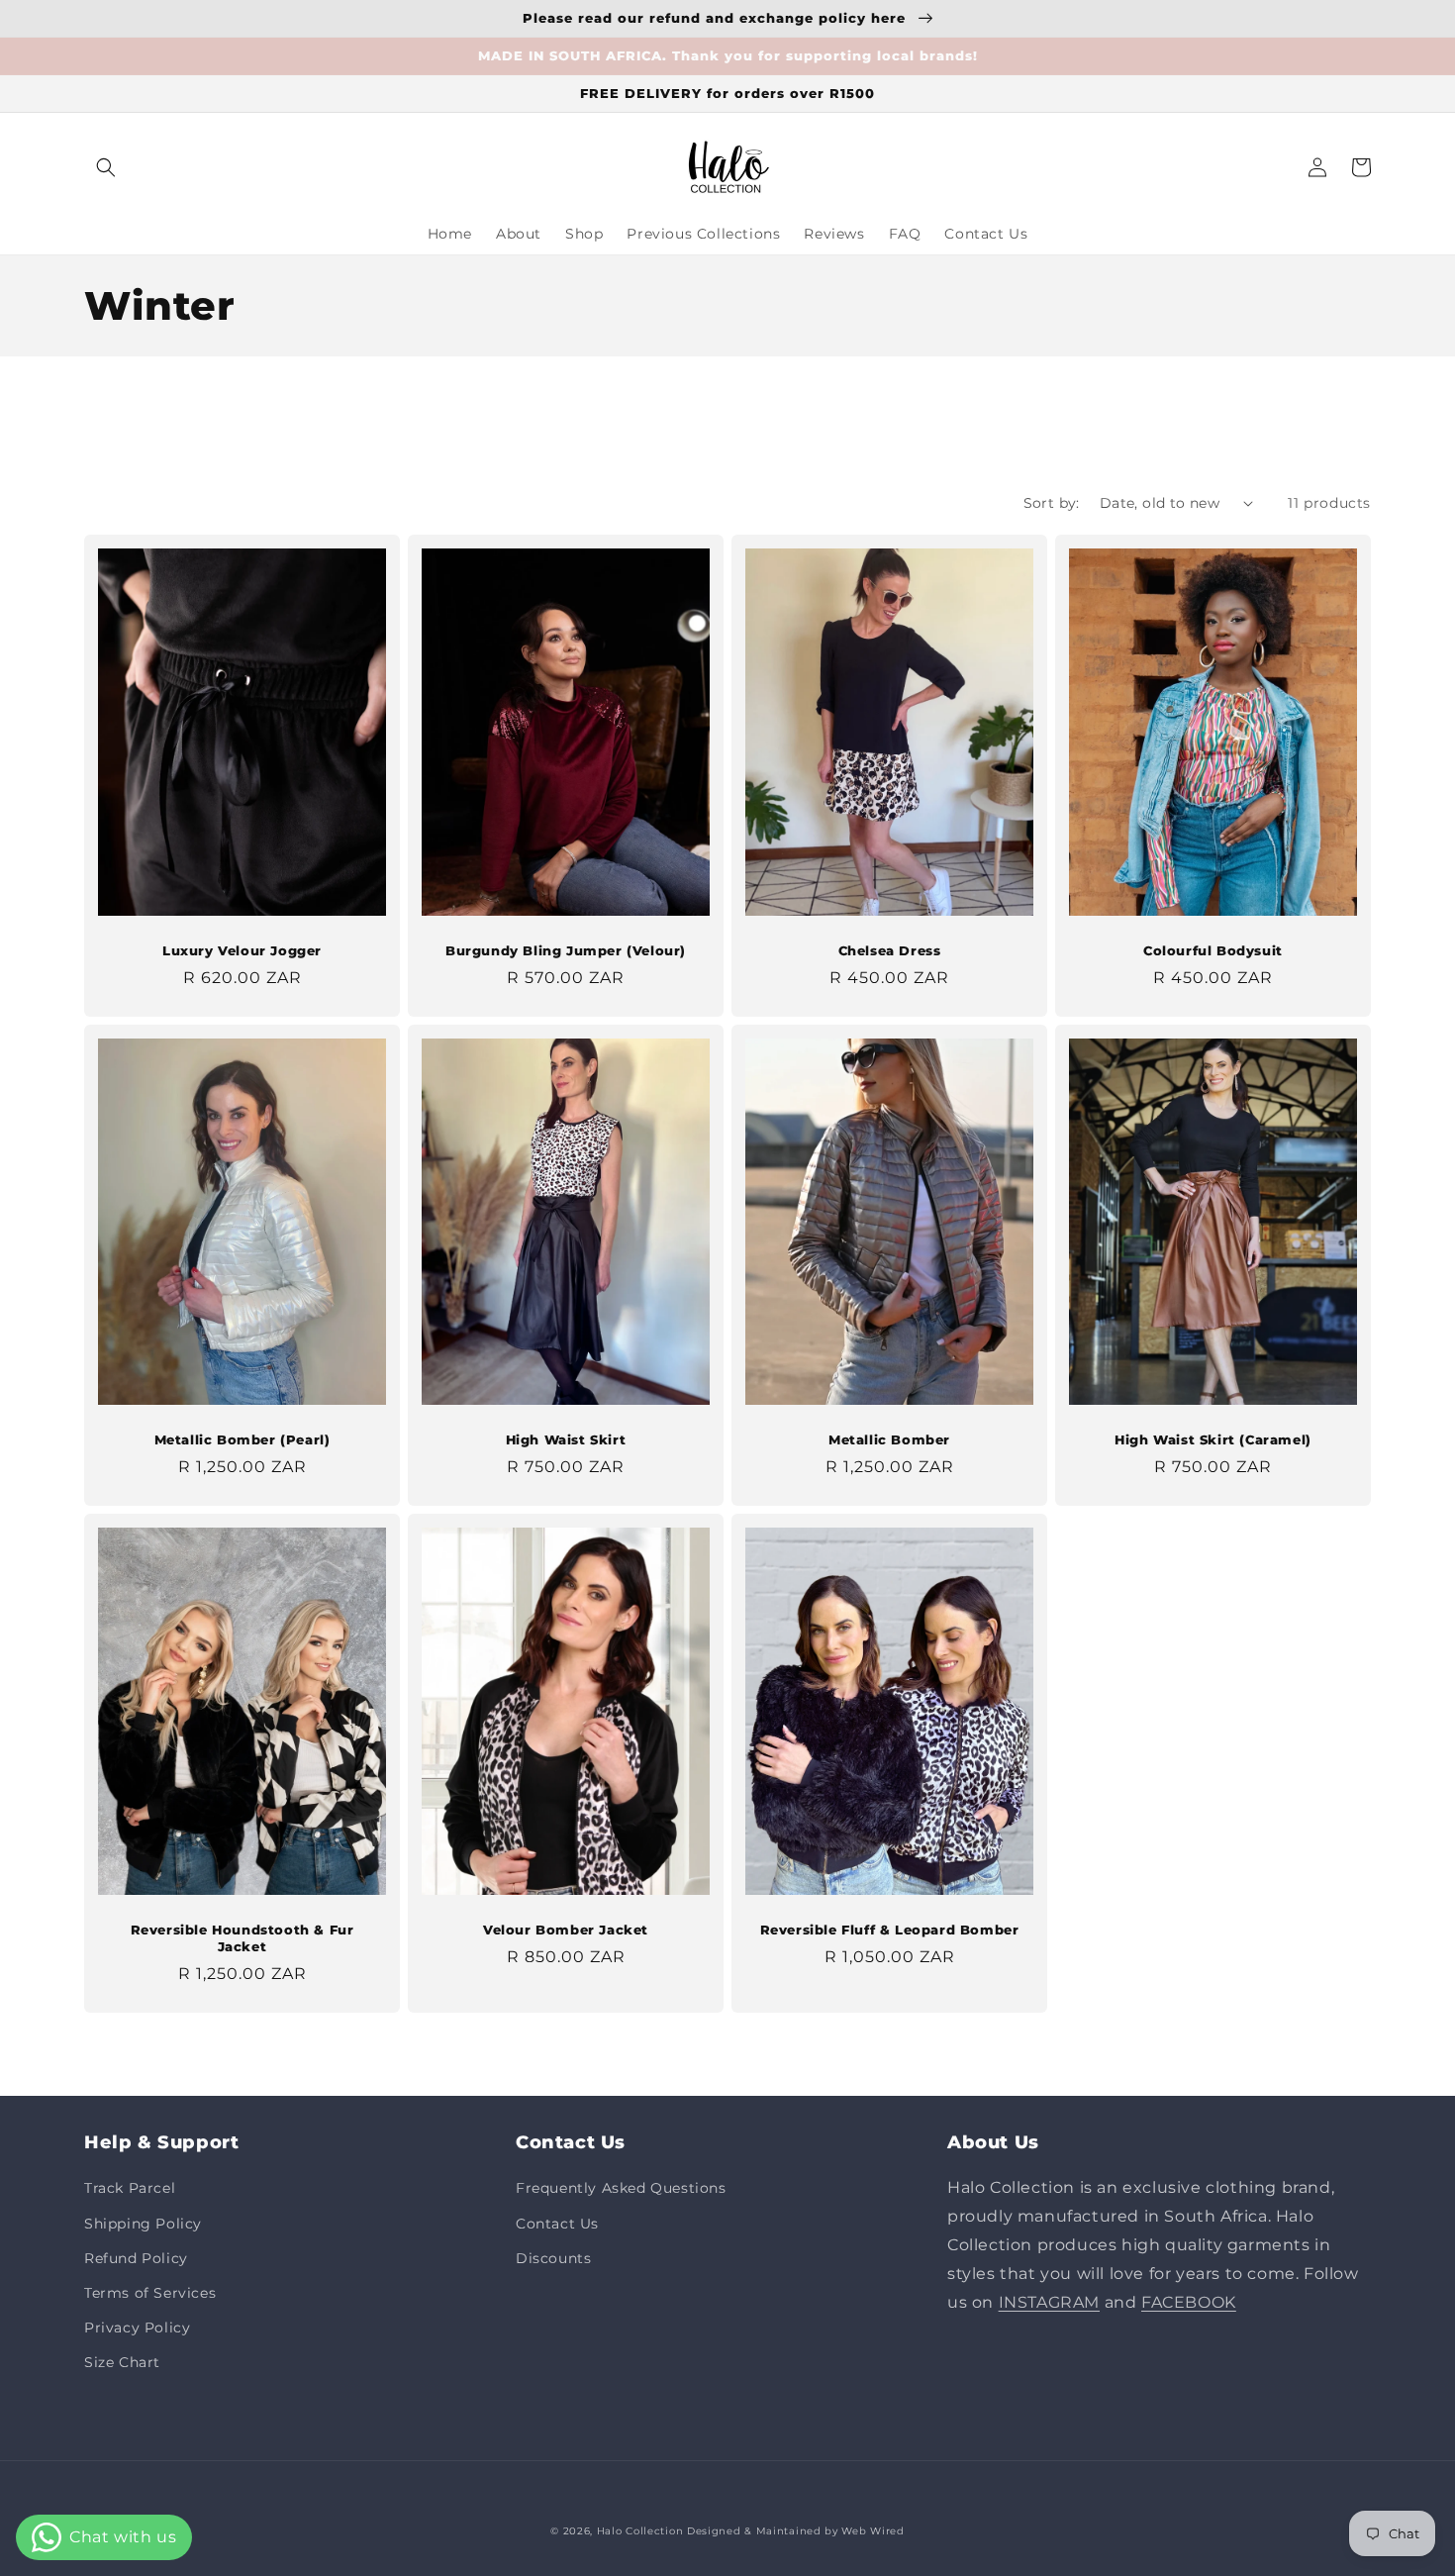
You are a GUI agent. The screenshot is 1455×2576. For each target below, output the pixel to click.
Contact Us (557, 2224)
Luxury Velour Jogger (242, 950)
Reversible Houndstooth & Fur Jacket (242, 1938)
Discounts (553, 2258)
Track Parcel (130, 2188)
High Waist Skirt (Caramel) (1213, 1439)
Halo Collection (640, 2531)
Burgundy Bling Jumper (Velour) (566, 950)
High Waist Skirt (566, 1439)
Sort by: (1052, 503)
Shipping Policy (143, 2224)
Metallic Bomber (889, 1439)
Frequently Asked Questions (621, 2188)
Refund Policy (136, 2258)
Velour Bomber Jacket (566, 1930)
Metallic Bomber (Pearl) (242, 1439)
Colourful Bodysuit (1213, 950)
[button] (106, 167)
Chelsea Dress (890, 950)
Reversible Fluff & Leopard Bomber (890, 1930)
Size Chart (122, 2362)
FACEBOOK (1189, 2302)
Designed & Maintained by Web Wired (796, 2531)
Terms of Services (150, 2293)
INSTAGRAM (1049, 2302)
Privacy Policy (137, 2328)
